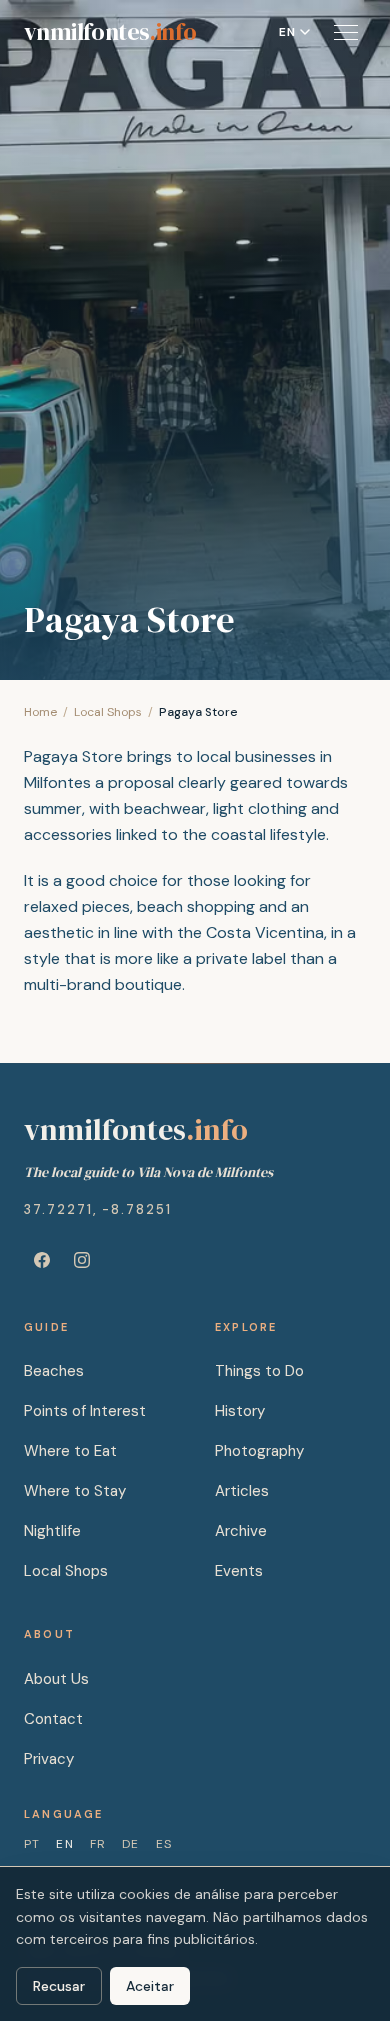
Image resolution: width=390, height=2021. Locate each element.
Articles (242, 1491)
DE (130, 1844)
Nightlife (52, 1531)
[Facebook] (42, 1260)
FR (98, 1844)
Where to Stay (75, 1491)
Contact (53, 1719)
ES (164, 1844)
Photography (259, 1451)
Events (239, 1571)
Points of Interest (85, 1411)
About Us (56, 1679)
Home (40, 712)
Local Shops (108, 712)
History (240, 1411)
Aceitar (150, 1986)
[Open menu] (346, 32)
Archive (241, 1531)
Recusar (59, 1986)
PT (32, 1844)
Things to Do (259, 1371)
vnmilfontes (110, 32)
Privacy (49, 1759)
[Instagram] (82, 1260)
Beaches (54, 1371)
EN (64, 1844)
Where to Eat (70, 1451)
